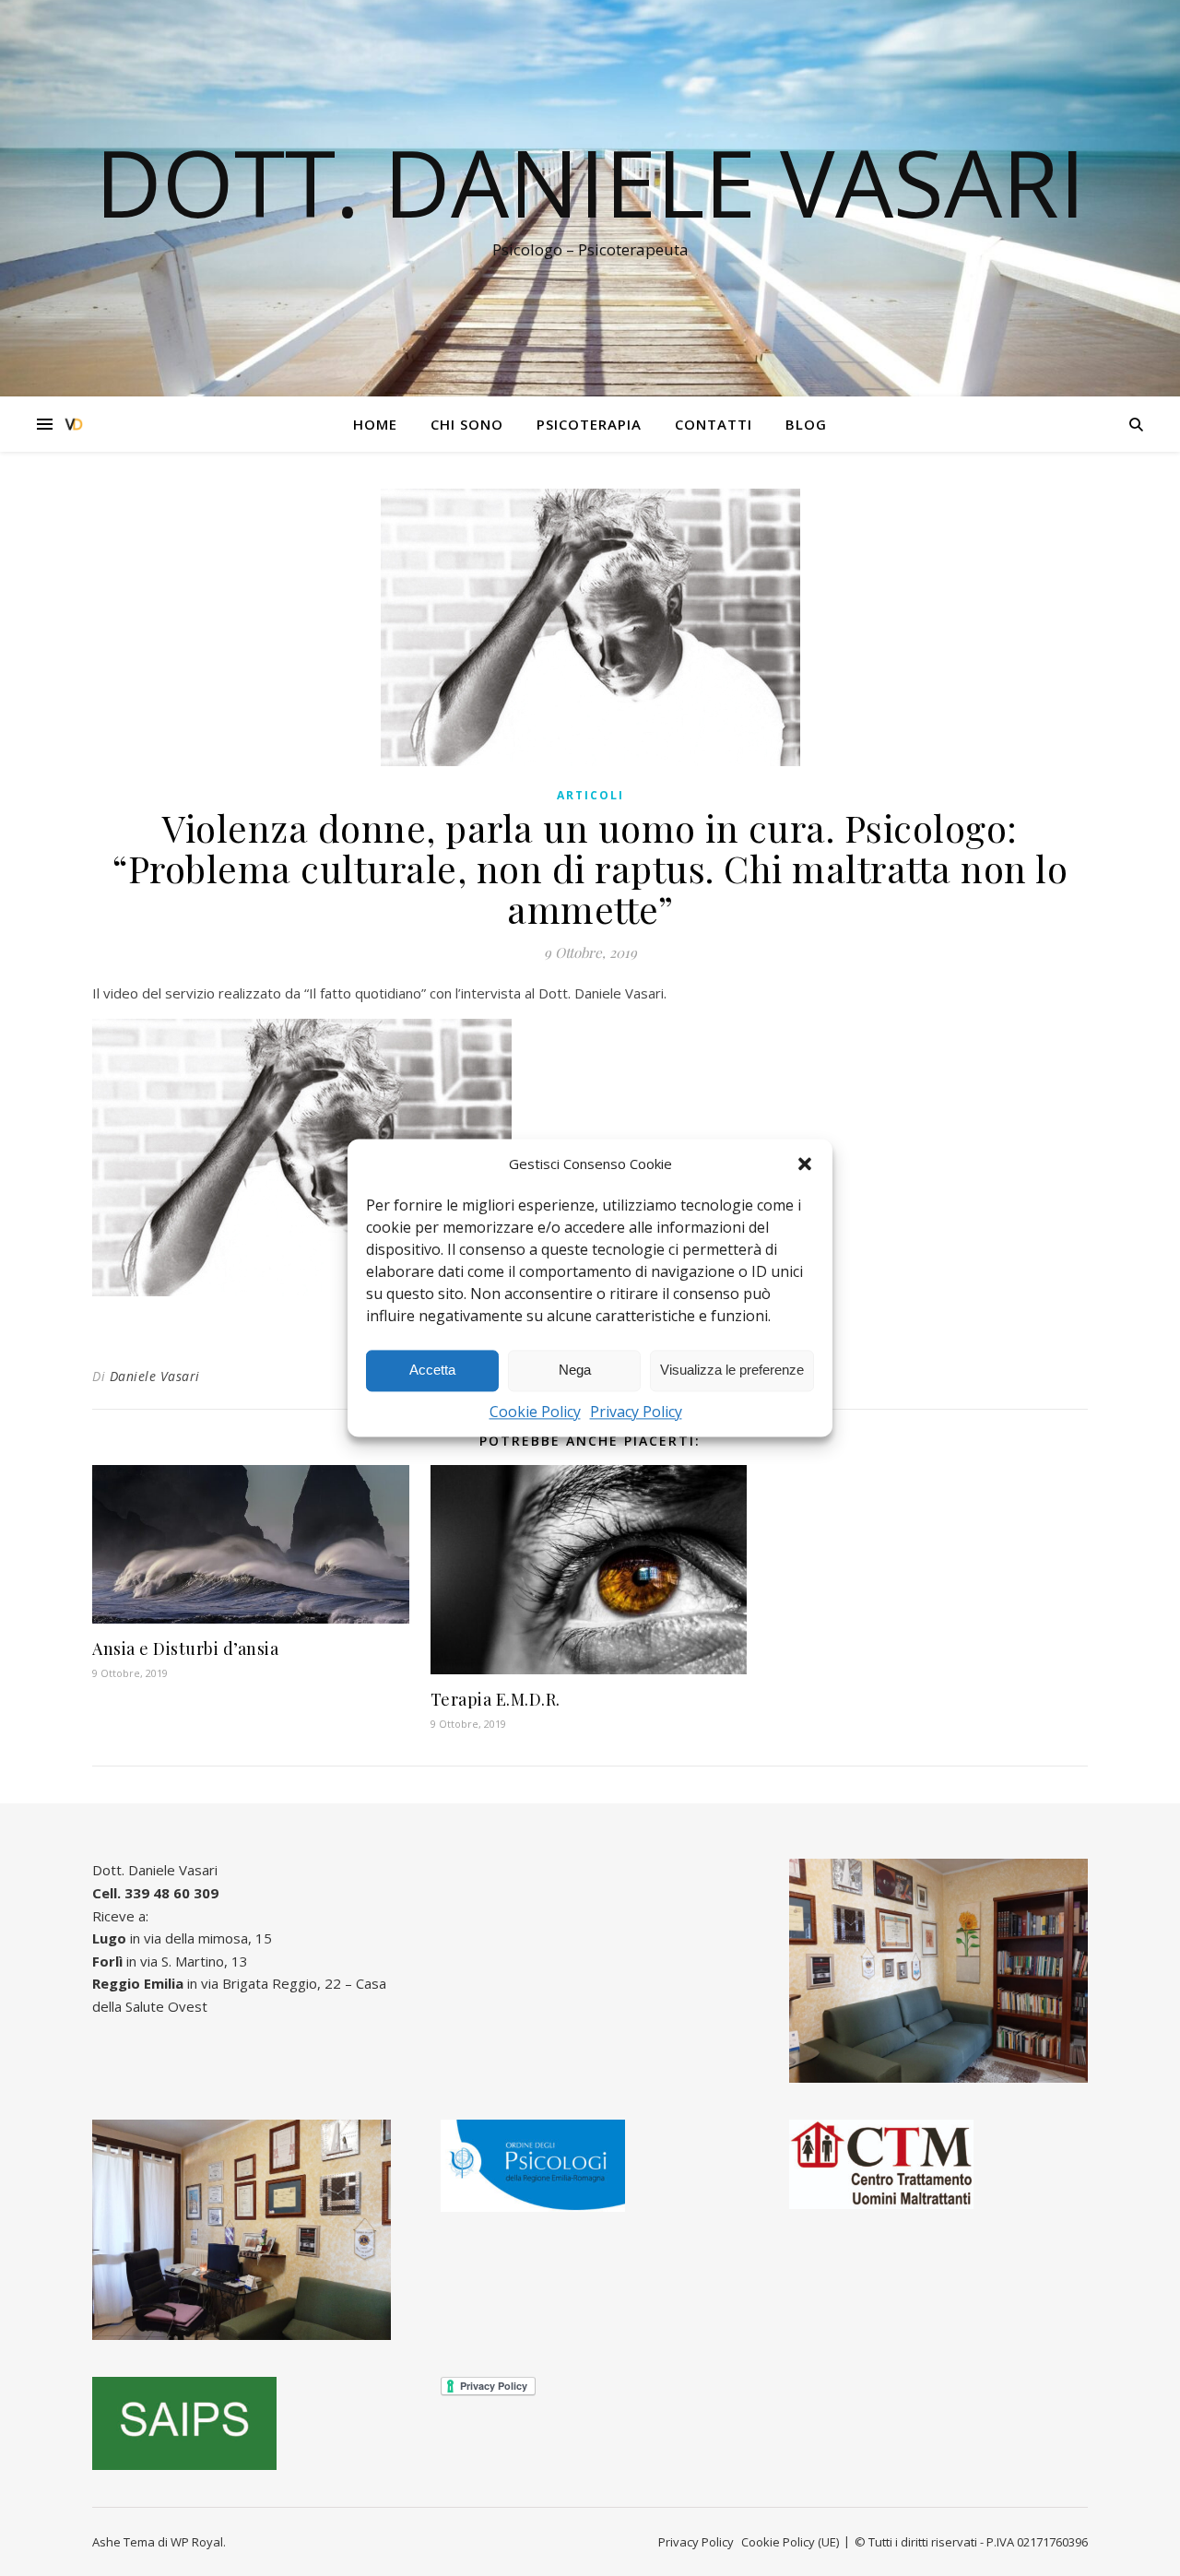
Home (375, 424)
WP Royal (197, 2542)
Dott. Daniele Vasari (590, 182)
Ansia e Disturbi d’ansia (185, 1648)
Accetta (432, 1371)
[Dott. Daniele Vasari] (74, 425)
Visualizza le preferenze (732, 1371)
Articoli (590, 795)
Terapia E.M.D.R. (496, 1699)
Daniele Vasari (155, 1376)
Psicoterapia (589, 424)
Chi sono (467, 424)
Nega (575, 1371)
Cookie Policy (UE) (790, 2542)
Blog (806, 424)
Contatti (714, 424)
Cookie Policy (535, 1412)
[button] (805, 1164)
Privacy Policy (636, 1412)
